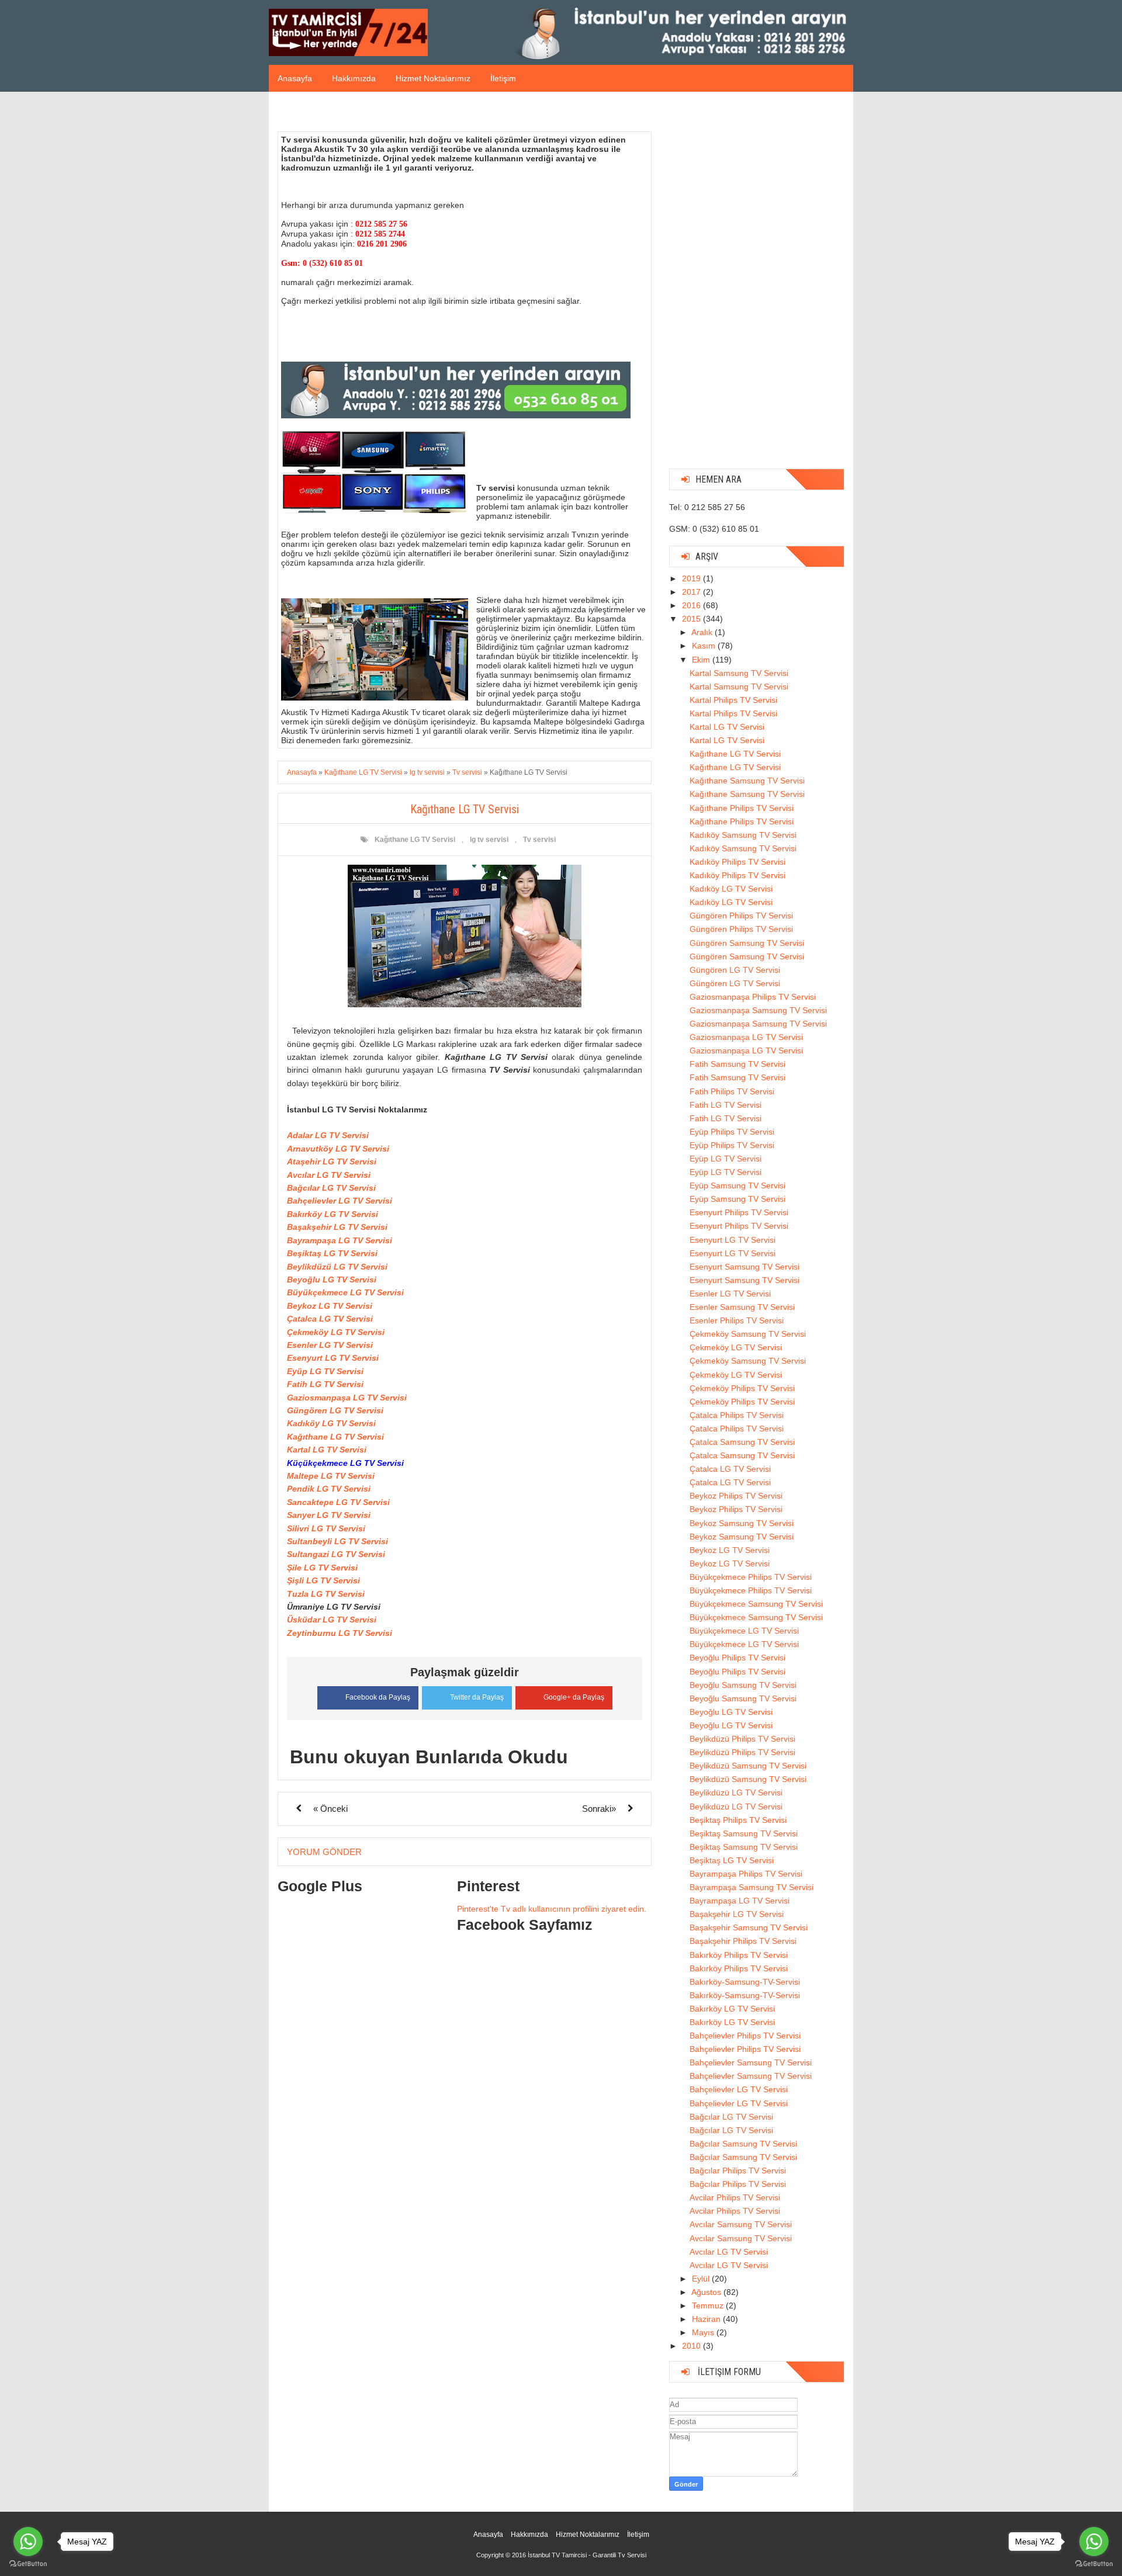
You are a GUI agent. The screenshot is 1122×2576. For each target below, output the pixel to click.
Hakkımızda (354, 78)
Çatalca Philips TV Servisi (737, 1415)
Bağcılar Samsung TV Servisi (743, 2144)
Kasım (705, 646)
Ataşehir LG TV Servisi (332, 1162)
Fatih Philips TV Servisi (732, 1091)
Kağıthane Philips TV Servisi (742, 808)
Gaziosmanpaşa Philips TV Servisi (753, 997)
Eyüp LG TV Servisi (325, 1371)
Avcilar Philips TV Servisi (735, 2197)
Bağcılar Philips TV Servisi (738, 2171)
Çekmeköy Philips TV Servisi (742, 1388)
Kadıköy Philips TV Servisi (737, 862)
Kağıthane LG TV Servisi (415, 840)
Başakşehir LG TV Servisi (337, 1227)
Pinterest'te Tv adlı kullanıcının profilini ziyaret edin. (552, 1909)
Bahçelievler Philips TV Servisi (745, 2036)
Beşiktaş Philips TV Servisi (738, 1820)
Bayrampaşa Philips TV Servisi (746, 1874)
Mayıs (704, 2332)
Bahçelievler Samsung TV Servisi (751, 2062)
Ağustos (707, 2292)
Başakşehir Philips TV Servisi (743, 1941)
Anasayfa (295, 78)
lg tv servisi (489, 840)
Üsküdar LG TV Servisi (332, 1620)
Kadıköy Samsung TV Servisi (743, 835)
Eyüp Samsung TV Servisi (737, 1185)
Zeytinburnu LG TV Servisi (340, 1633)
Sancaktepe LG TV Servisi (338, 1502)
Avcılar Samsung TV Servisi (741, 2224)
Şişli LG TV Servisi (323, 1580)
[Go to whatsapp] (1094, 2542)
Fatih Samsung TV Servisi (737, 1064)
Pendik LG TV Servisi (329, 1489)
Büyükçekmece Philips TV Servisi (751, 1577)
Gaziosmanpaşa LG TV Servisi (347, 1398)
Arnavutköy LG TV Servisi (338, 1149)
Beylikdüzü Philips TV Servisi (742, 1739)
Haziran (707, 2319)
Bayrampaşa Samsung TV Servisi (752, 1887)
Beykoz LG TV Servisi (330, 1306)
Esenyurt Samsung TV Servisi (744, 1267)
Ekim (702, 660)
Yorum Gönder (324, 1852)
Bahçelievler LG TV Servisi (340, 1201)
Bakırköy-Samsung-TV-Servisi (745, 1982)
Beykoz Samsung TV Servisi (742, 1523)
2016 (692, 605)
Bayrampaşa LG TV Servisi (340, 1240)
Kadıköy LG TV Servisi (331, 1423)
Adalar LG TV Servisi (328, 1135)
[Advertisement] (757, 285)
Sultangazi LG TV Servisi (336, 1554)
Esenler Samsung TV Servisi (742, 1307)
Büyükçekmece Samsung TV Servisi (756, 1604)
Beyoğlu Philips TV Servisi (737, 1658)
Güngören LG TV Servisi (335, 1410)
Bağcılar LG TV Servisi (331, 1188)
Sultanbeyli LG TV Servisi (337, 1541)
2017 (692, 592)
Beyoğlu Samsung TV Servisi (743, 1685)
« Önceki (330, 1809)
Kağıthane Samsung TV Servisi (747, 781)
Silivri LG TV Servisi (326, 1528)
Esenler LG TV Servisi (330, 1345)
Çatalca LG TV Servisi (330, 1319)
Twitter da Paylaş (477, 1697)
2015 (692, 619)
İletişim (503, 78)
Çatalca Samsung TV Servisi (742, 1442)
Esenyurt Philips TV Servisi (739, 1212)
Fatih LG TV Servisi (325, 1384)
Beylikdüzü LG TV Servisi (337, 1267)
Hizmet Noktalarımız (433, 78)
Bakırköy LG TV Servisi (333, 1214)
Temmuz (709, 2305)
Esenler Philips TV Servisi (737, 1320)
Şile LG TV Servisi (322, 1568)
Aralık (703, 632)
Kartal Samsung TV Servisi (739, 673)
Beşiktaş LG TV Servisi (332, 1253)
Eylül (702, 2279)
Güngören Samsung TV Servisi (747, 943)
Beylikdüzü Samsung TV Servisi (748, 1766)
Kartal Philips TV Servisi (733, 700)
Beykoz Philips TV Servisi (736, 1496)
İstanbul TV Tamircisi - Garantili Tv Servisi (587, 2555)
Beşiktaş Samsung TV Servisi (744, 1833)
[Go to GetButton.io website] (1094, 2564)
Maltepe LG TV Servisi (331, 1476)
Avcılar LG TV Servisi (329, 1175)
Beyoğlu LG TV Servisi (332, 1280)
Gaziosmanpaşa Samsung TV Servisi (758, 1010)
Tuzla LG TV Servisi (326, 1594)
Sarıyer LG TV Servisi (329, 1515)
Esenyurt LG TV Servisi (333, 1358)
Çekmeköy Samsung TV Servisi (748, 1334)
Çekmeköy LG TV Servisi (336, 1332)
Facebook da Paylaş (378, 1697)
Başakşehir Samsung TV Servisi (749, 1927)
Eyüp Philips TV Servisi (732, 1132)
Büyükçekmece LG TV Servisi (345, 1292)
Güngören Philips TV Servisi (741, 916)
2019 (692, 578)
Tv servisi (539, 840)
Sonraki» (599, 1809)
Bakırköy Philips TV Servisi (739, 1955)
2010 (692, 2346)
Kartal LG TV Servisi (327, 1450)
